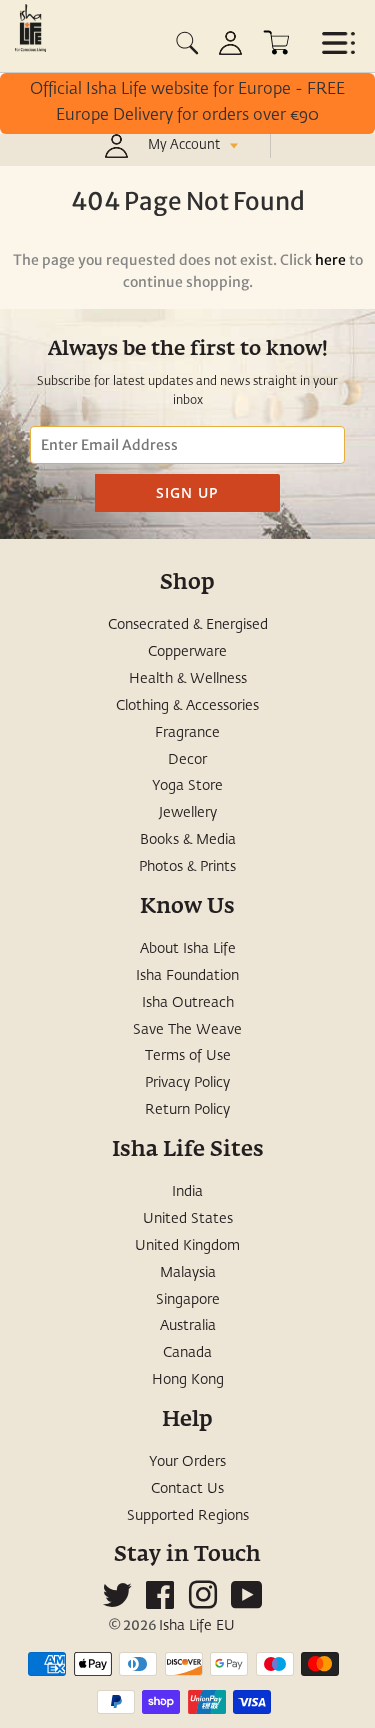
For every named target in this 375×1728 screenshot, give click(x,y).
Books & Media (188, 840)
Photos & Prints (187, 867)
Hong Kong (188, 1380)
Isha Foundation (187, 976)
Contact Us (187, 1489)
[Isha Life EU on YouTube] (247, 1603)
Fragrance (187, 733)
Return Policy (187, 1110)
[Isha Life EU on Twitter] (117, 1603)
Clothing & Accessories (187, 706)
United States (188, 1219)
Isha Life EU (197, 1626)
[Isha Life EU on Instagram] (203, 1603)
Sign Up (187, 492)
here (330, 260)
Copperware (187, 652)
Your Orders (187, 1462)
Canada (187, 1353)
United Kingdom (187, 1246)
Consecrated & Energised (188, 625)
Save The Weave (187, 1030)
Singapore (188, 1300)
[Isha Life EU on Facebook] (160, 1603)
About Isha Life (188, 949)
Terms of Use (188, 1056)
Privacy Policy (187, 1083)
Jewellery (188, 813)
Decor (187, 760)
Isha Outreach (188, 1003)
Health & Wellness (188, 679)
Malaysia (188, 1273)
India (187, 1192)
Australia (188, 1326)
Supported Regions (188, 1516)
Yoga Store (187, 786)
